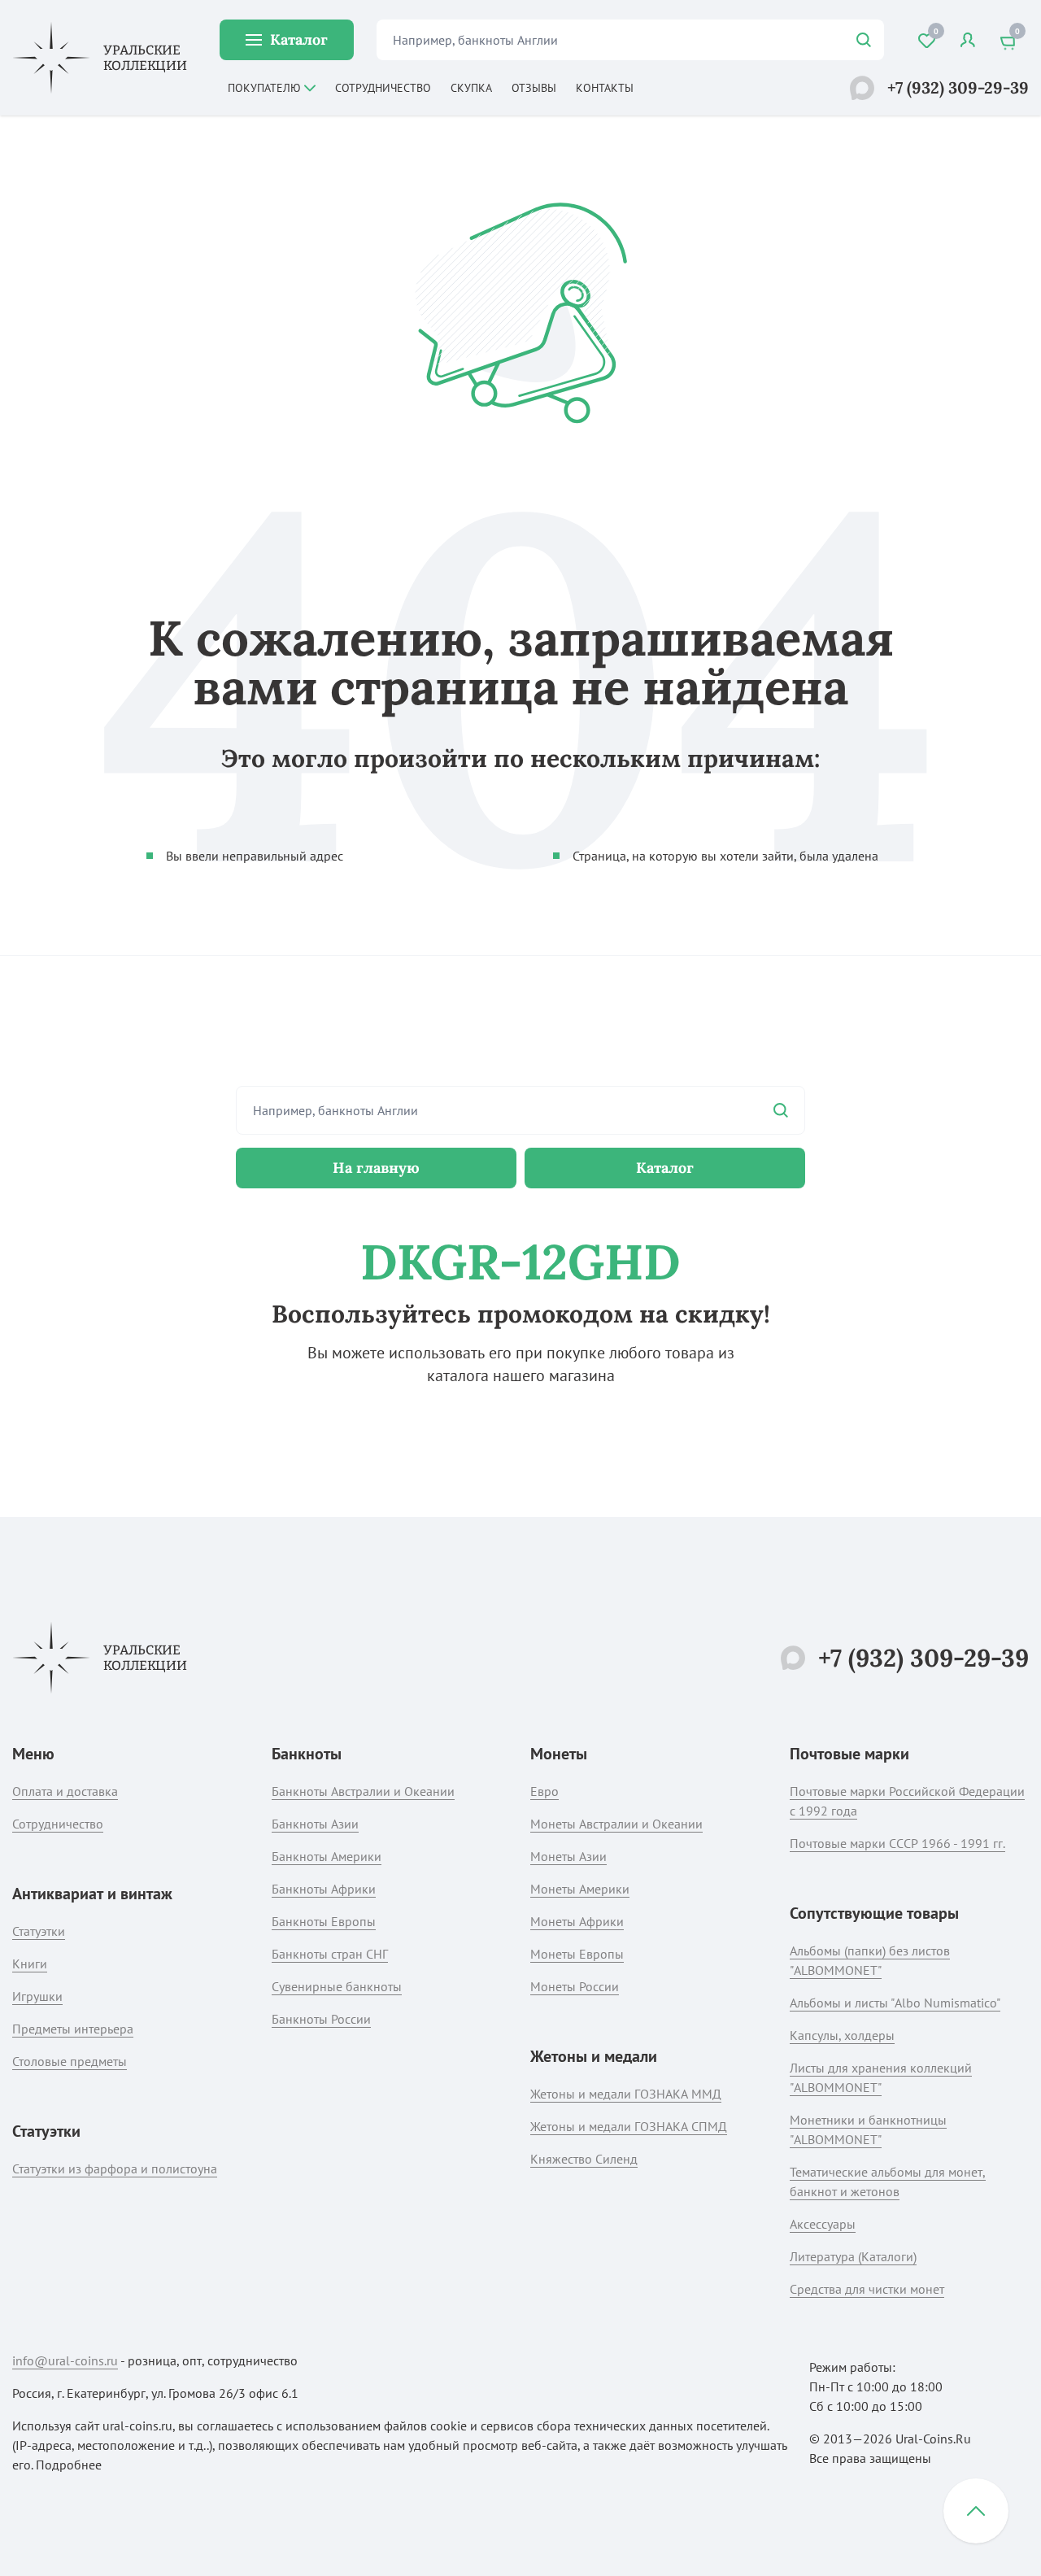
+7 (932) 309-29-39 (958, 87)
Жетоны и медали (594, 2056)
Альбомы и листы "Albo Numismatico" (895, 2003)
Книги (30, 1964)
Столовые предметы (70, 2061)
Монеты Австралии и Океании (616, 1824)
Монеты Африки (577, 1921)
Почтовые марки (849, 1754)
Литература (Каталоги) (853, 2256)
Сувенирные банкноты (337, 1986)
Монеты (559, 1754)
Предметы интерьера (73, 2029)
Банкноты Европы (324, 1921)
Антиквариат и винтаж (92, 1894)
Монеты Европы (577, 1954)
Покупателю (264, 88)
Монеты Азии (568, 1856)
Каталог (299, 39)
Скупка (471, 88)
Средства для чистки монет (867, 2289)
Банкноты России (321, 2019)
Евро (544, 1791)
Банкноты (307, 1754)
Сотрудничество (383, 88)
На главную (376, 1168)
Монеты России (575, 1986)
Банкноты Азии (315, 1824)
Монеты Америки (580, 1889)
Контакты (605, 88)
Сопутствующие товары (874, 1913)
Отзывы (534, 88)
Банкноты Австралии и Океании (363, 1791)
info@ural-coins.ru (65, 2360)
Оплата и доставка (65, 1791)
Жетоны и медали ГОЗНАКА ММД (626, 2094)
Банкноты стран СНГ (330, 1954)
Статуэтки (39, 1931)
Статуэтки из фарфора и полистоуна (115, 2168)
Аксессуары (823, 2224)
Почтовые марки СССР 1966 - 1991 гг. (897, 1843)
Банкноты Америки (327, 1856)
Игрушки (37, 1996)
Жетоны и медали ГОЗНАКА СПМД (629, 2126)
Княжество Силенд (584, 2159)
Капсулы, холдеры (842, 2035)
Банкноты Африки (324, 1889)
